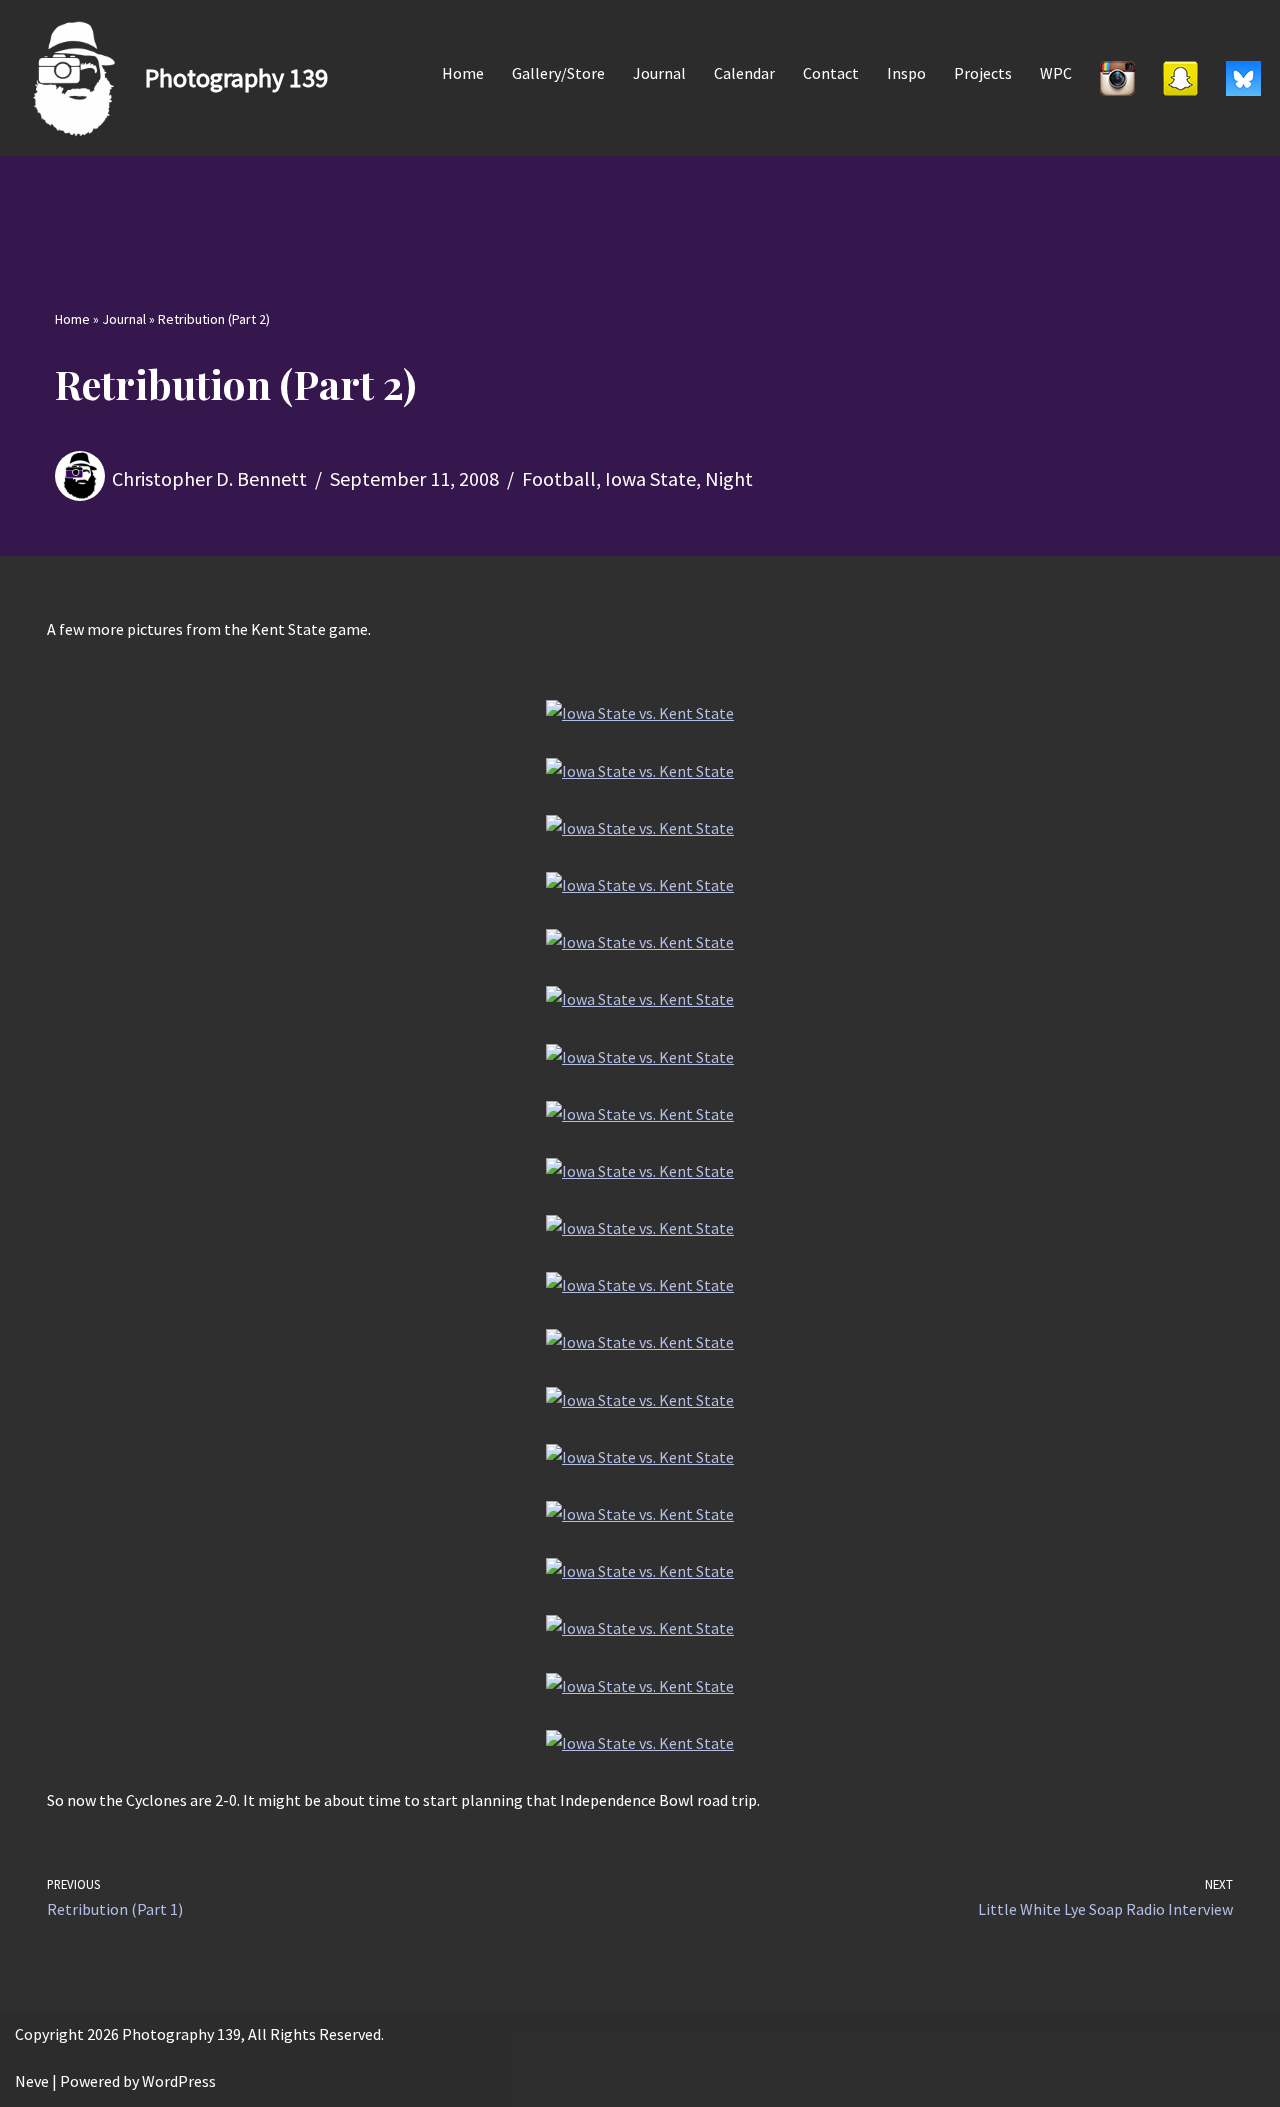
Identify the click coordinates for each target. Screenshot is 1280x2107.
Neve (32, 2081)
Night (729, 478)
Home (463, 73)
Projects (983, 73)
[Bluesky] (1243, 78)
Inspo (906, 73)
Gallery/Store (558, 73)
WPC (1056, 73)
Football (559, 478)
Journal (659, 73)
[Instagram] (1117, 78)
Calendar (744, 73)
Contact (831, 73)
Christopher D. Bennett (209, 478)
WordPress (179, 2081)
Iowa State (650, 478)
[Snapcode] (1180, 78)
